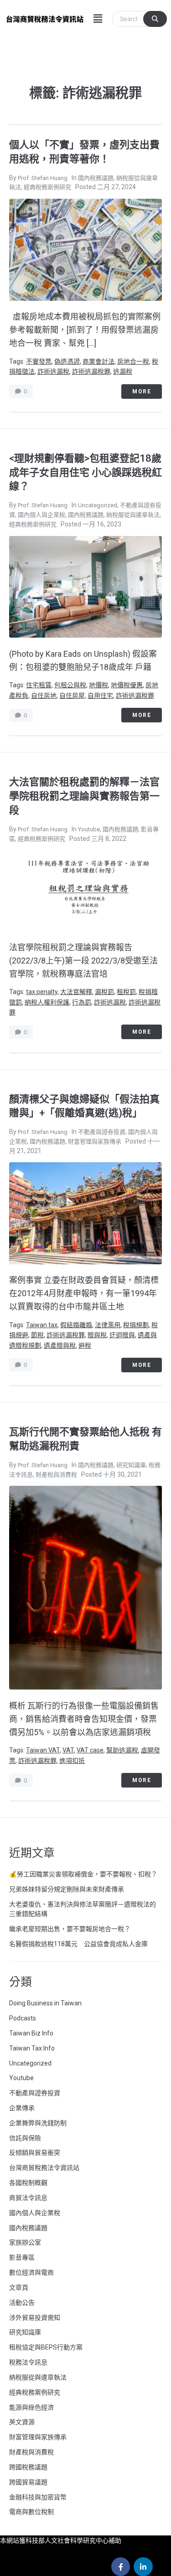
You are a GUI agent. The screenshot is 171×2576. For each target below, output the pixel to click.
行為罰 (82, 1002)
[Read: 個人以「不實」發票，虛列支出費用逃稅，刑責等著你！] (85, 249)
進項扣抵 (72, 1761)
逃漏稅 (123, 371)
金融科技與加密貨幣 (38, 2497)
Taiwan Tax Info (32, 2048)
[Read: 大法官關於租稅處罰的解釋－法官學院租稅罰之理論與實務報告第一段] (85, 890)
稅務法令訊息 (28, 2362)
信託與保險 (25, 2138)
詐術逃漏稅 (53, 371)
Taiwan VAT (43, 1750)
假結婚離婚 (76, 1325)
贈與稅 (97, 1335)
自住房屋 (72, 696)
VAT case (90, 1750)
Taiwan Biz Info (31, 2033)
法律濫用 (108, 1325)
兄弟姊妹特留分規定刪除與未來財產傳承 (67, 1889)
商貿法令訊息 (28, 2198)
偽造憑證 (67, 361)
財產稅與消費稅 (56, 1475)
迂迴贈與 (122, 1335)
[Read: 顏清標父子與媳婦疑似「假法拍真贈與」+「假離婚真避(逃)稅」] (85, 1213)
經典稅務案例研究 (47, 187)
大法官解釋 (76, 992)
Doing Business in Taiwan (45, 2003)
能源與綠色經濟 (31, 2407)
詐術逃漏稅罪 (91, 371)
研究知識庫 (131, 1465)
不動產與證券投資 (102, 1132)
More (142, 392)
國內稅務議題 (96, 178)
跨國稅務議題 (28, 2467)
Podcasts (23, 2018)
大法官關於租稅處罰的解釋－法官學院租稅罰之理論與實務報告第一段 (84, 796)
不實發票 (39, 361)
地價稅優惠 (127, 685)
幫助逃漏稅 (122, 1750)
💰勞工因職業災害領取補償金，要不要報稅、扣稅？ (83, 1874)
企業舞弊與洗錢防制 (38, 2123)
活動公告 (22, 2303)
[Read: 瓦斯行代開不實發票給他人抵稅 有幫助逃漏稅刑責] (85, 1587)
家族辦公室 (25, 2242)
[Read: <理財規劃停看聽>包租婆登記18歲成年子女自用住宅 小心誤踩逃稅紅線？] (85, 586)
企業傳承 (22, 2108)
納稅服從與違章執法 (133, 515)
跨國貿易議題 (28, 2482)
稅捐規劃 (136, 1325)
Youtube (89, 829)
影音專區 (22, 2257)
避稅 (85, 1345)
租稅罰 (126, 992)
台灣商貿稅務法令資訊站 (44, 2168)
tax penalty (42, 992)
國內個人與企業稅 (41, 515)
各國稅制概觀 (28, 2183)
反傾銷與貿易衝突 (35, 2153)
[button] (98, 19)
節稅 (37, 1335)
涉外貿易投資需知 (35, 2318)
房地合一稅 (133, 361)
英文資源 (22, 2422)
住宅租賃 (39, 685)
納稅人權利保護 (47, 1002)
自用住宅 (100, 696)
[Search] (155, 19)
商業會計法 (98, 361)
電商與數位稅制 (31, 2512)
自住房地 (44, 696)
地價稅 (98, 685)
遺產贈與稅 (60, 1345)
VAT (68, 1750)
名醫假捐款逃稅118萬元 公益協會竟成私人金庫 (78, 1944)
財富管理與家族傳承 (95, 1141)
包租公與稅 (70, 685)
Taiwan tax (42, 1325)
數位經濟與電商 (31, 2272)
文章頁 (19, 2287)
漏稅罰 (104, 992)
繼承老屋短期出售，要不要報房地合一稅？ (70, 1929)
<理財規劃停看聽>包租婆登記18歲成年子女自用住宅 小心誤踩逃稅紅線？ (85, 472)
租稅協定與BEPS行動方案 (46, 2347)
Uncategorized (98, 505)
